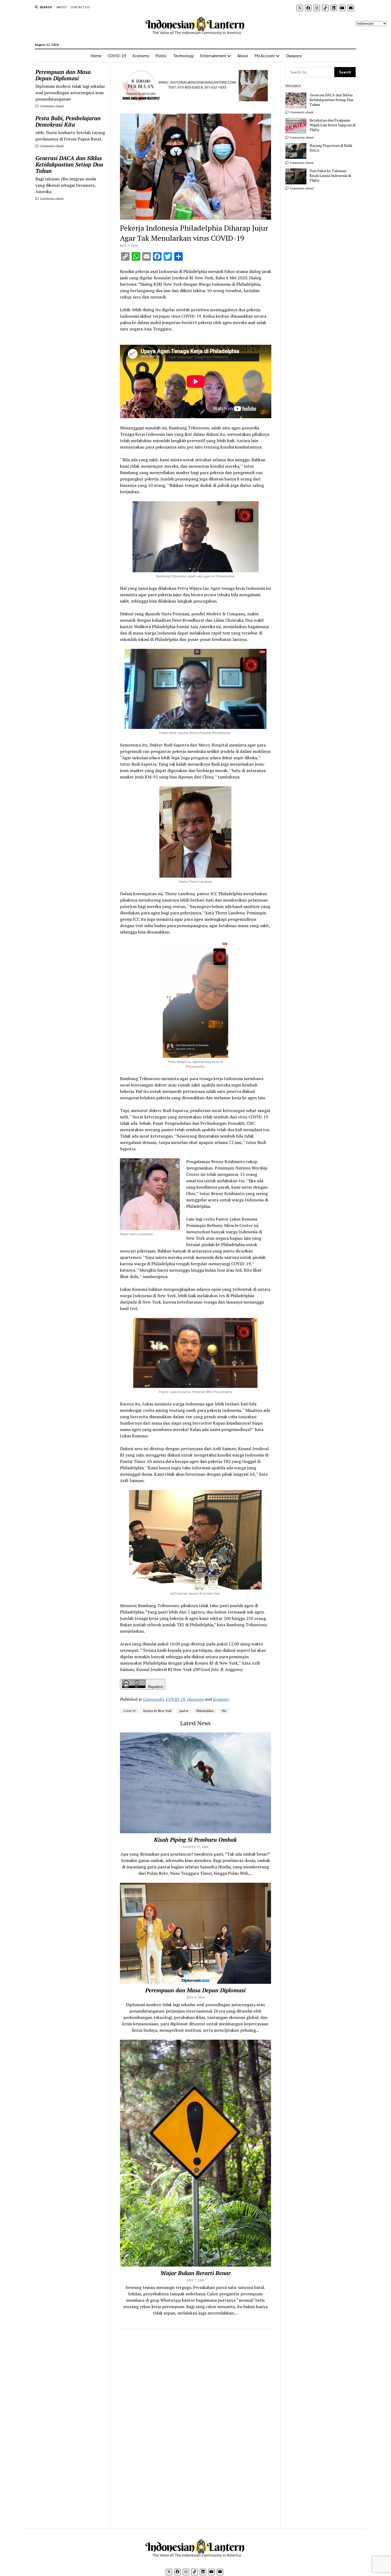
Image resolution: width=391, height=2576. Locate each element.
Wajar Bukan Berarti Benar (195, 2273)
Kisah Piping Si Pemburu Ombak (195, 1840)
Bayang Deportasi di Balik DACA (331, 148)
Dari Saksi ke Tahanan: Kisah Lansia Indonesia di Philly (330, 176)
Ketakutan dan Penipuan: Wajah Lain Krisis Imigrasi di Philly (332, 125)
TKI (224, 1711)
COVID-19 (117, 56)
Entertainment (213, 56)
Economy (141, 56)
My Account (265, 56)
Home (96, 56)
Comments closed (51, 106)
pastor (184, 1711)
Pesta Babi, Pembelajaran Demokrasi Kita (68, 121)
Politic (161, 56)
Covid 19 (129, 1711)
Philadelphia (205, 1711)
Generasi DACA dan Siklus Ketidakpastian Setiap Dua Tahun (69, 164)
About (62, 7)
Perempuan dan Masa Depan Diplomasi (63, 75)
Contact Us (80, 7)
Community (153, 1699)
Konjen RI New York (157, 1711)
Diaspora (294, 56)
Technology (183, 56)
